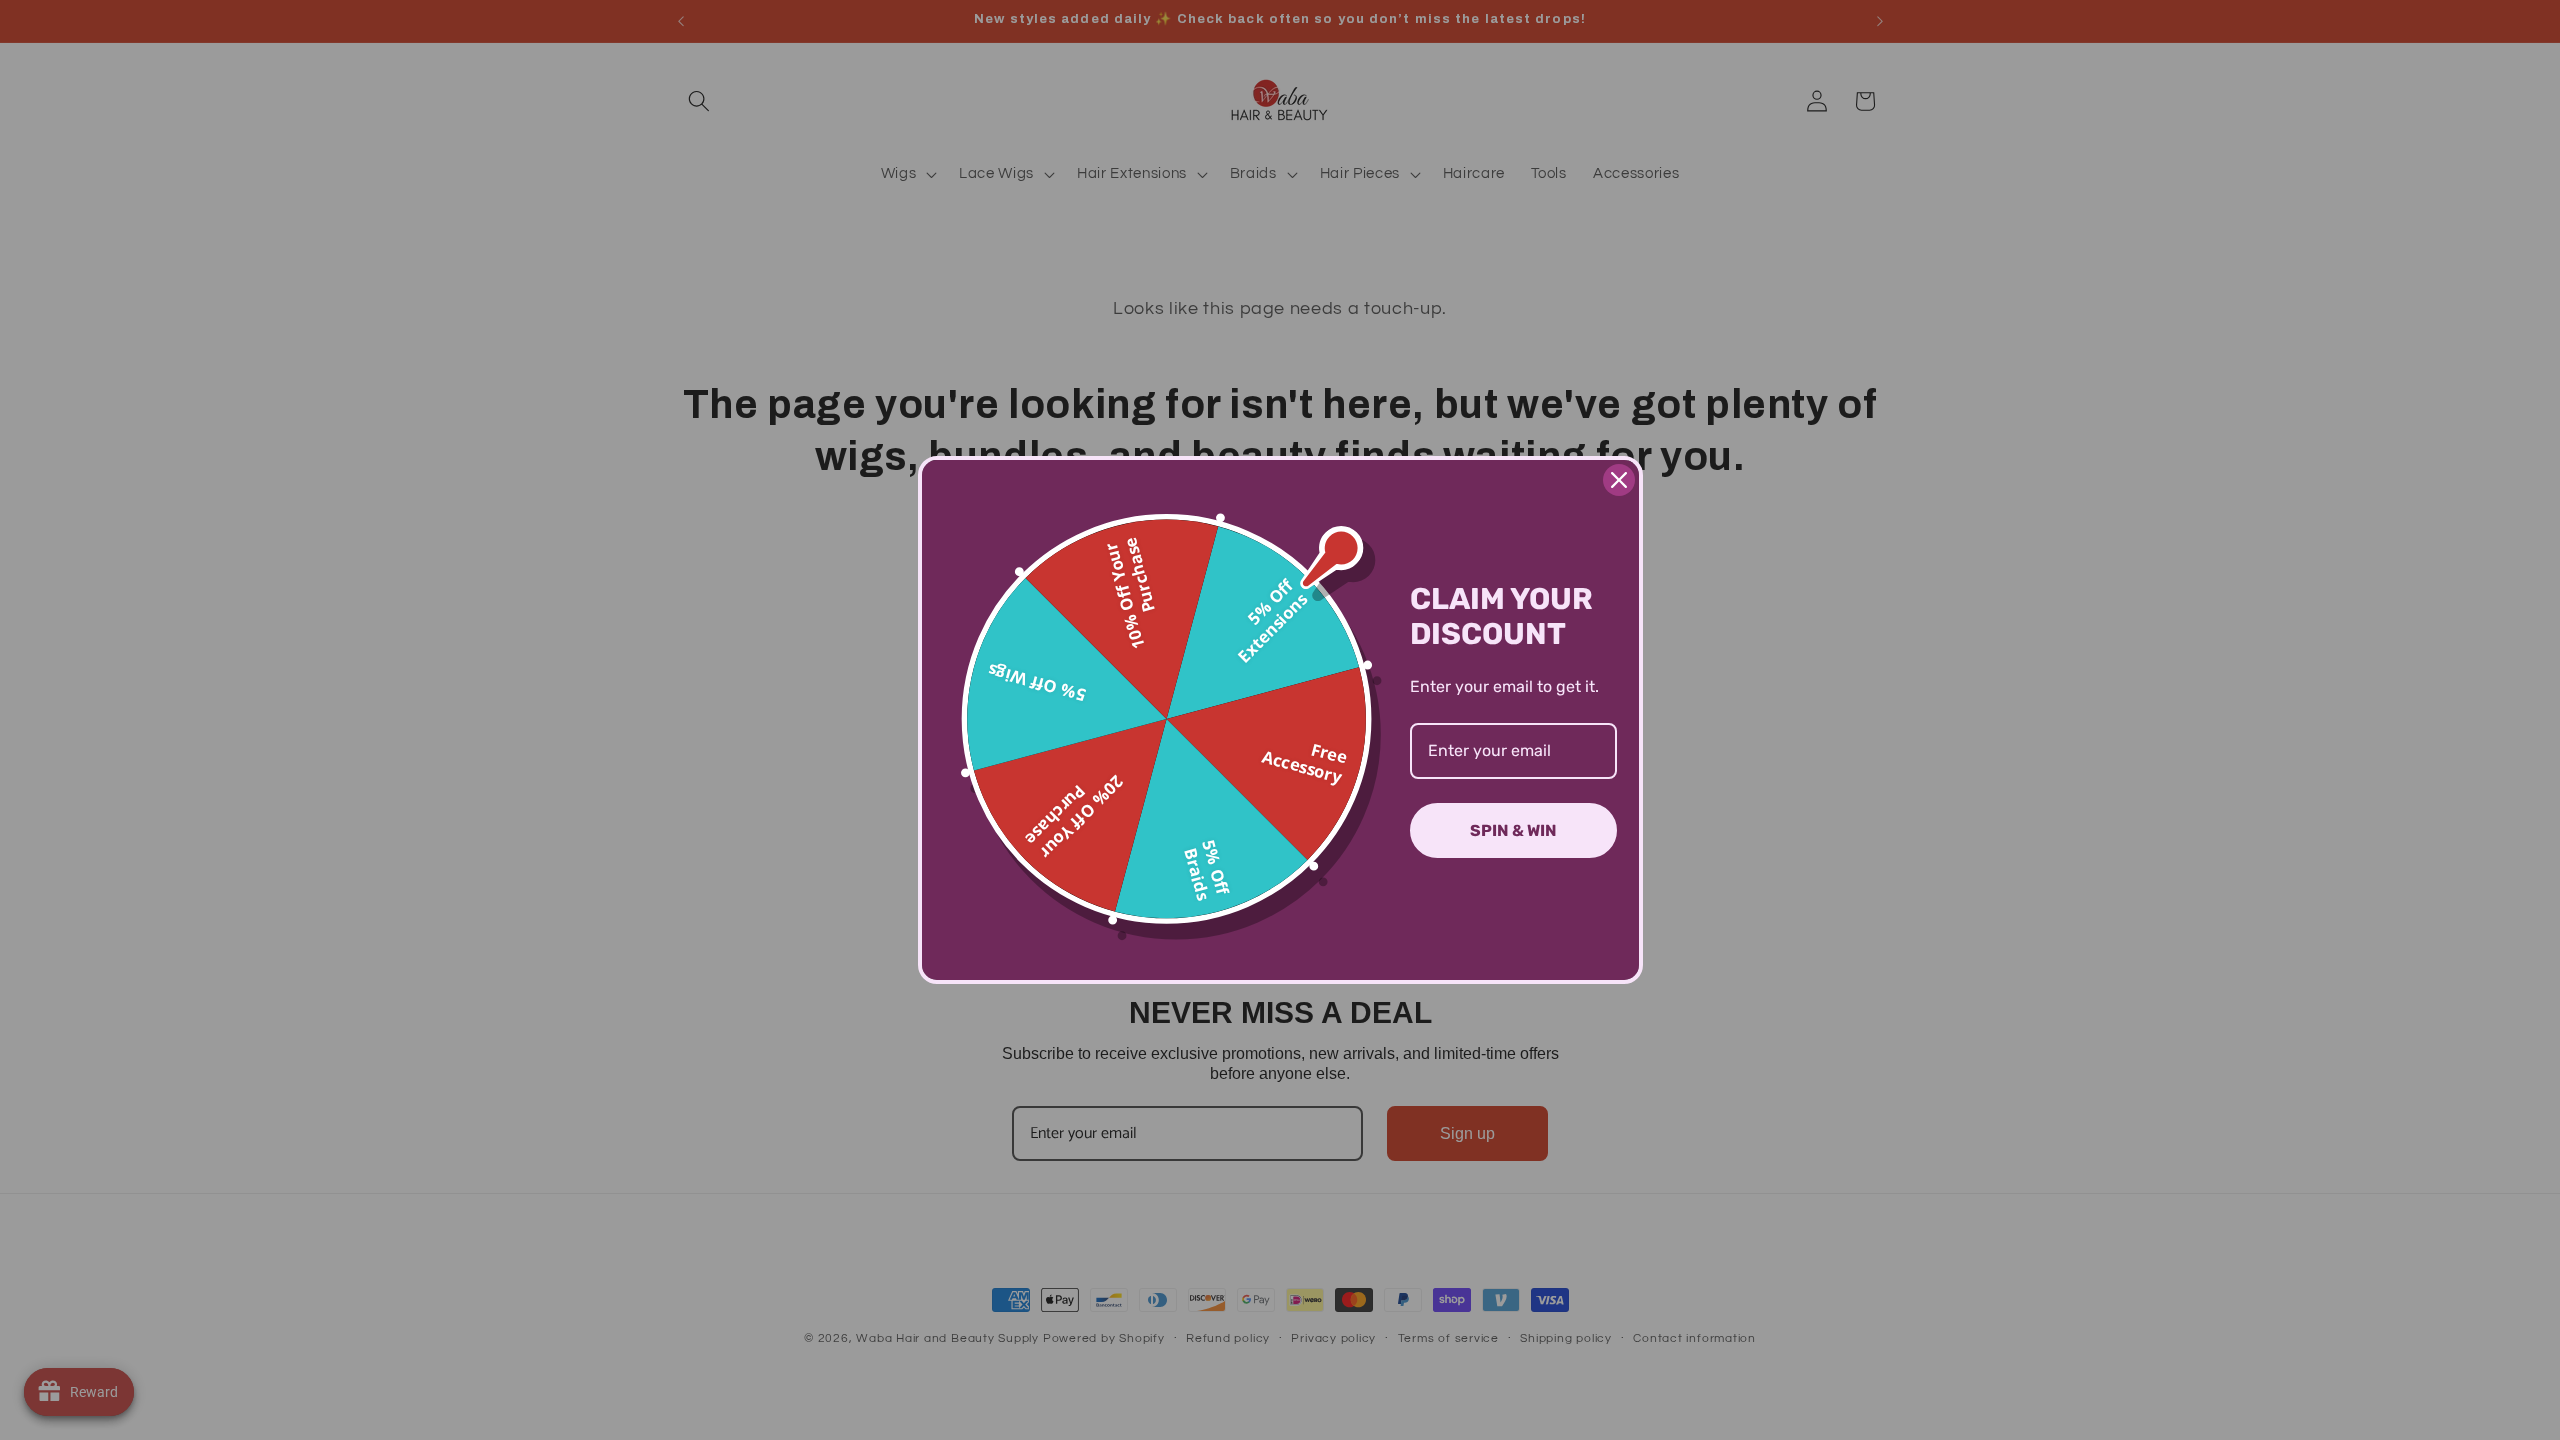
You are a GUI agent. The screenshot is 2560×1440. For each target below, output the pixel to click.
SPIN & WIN (1513, 830)
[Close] (1619, 480)
